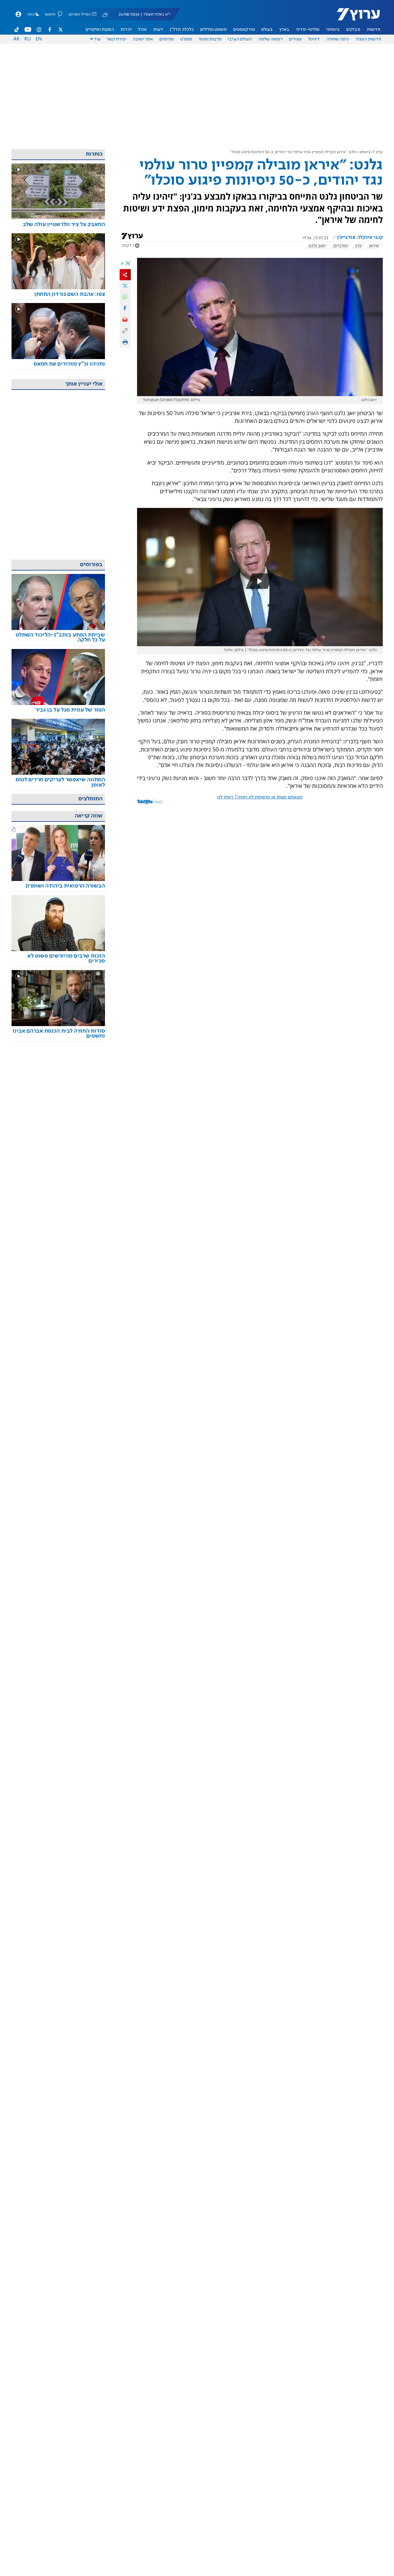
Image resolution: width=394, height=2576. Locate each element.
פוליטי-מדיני (308, 30)
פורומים (167, 39)
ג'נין (358, 246)
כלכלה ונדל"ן (182, 30)
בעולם (267, 30)
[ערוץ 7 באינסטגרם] (39, 30)
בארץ (284, 30)
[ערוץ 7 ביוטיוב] (28, 30)
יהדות (126, 30)
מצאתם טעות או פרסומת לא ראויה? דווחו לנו (260, 797)
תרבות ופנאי (210, 39)
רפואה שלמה (270, 39)
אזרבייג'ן (340, 246)
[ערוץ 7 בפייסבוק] (50, 30)
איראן (374, 246)
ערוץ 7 (378, 152)
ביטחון (365, 152)
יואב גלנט (317, 246)
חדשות (374, 30)
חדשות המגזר (368, 39)
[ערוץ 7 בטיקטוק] (17, 30)
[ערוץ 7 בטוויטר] (60, 30)
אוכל (142, 30)
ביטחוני (333, 30)
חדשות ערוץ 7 (354, 17)
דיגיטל (314, 39)
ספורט (186, 39)
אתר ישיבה (143, 39)
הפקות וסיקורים (100, 30)
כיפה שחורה (338, 39)
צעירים (295, 39)
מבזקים (353, 30)
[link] (58, 225)
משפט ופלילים (214, 30)
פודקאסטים (244, 30)
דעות (158, 30)
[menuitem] (374, 30)
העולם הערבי (240, 39)
